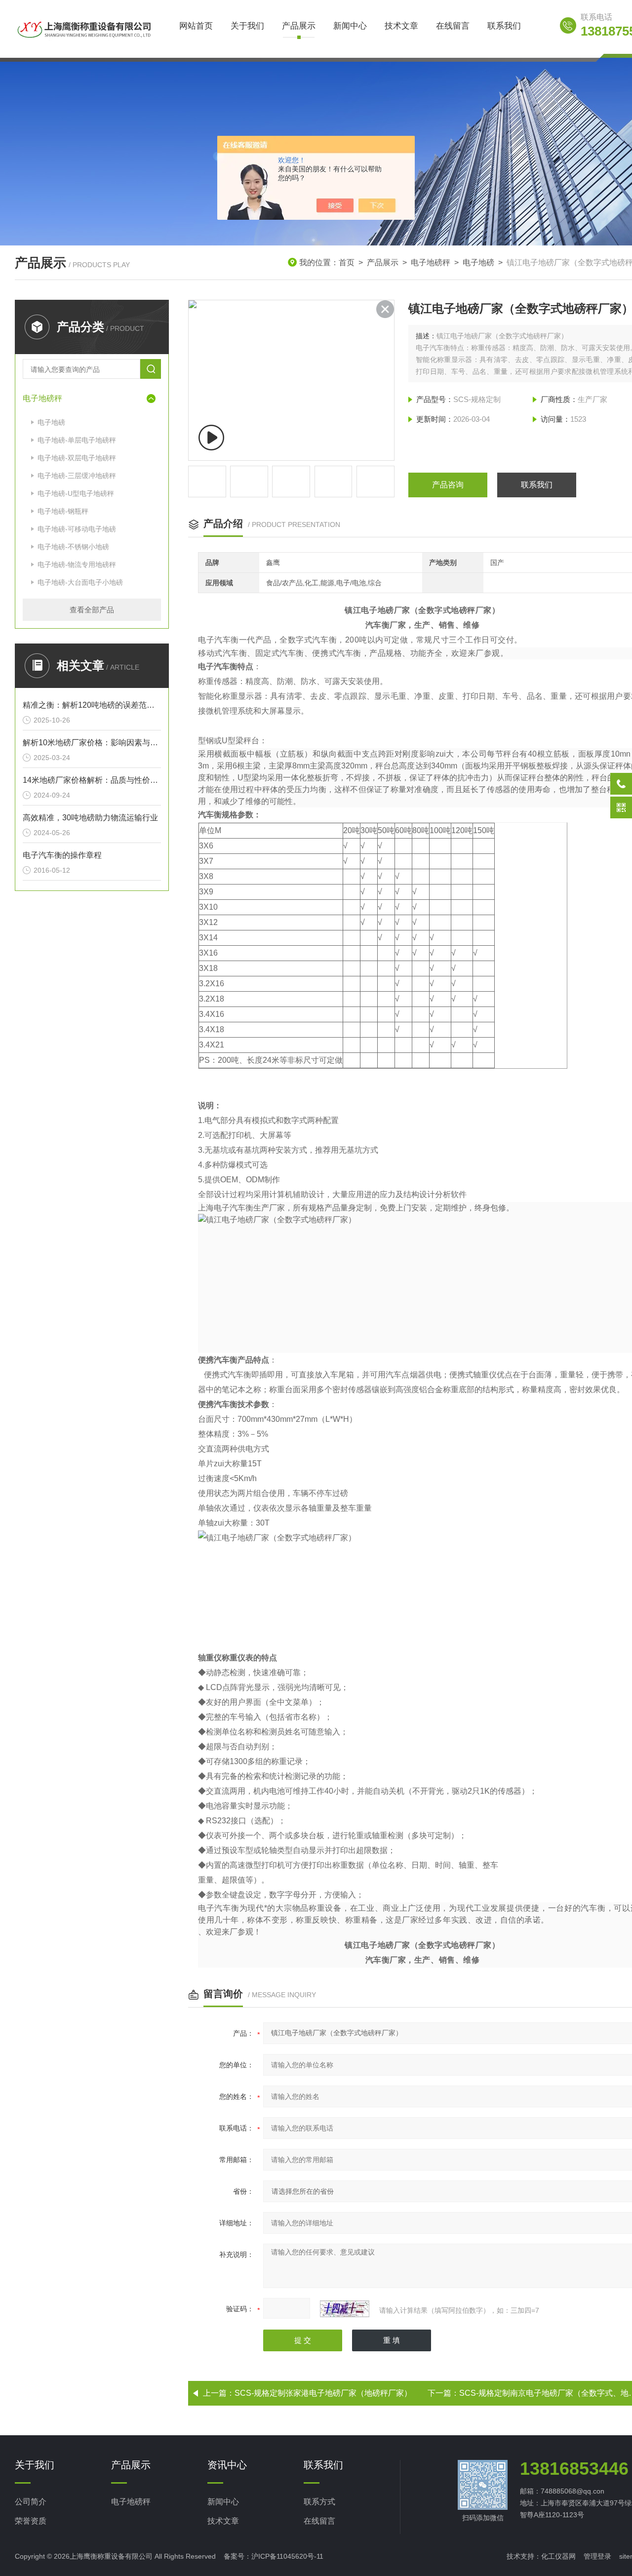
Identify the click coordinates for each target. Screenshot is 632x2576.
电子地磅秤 (431, 262)
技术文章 (401, 26)
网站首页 (196, 26)
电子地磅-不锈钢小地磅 (73, 547)
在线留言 (453, 26)
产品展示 (299, 26)
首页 (347, 262)
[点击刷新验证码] (345, 2309)
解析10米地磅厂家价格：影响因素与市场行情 (92, 743)
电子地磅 (478, 262)
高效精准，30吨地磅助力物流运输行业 (90, 818)
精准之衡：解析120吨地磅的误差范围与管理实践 (92, 705)
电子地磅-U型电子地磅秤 (76, 493)
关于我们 (247, 26)
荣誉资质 (31, 2521)
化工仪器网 (558, 2556)
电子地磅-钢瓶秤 (63, 511)
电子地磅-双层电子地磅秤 (77, 458)
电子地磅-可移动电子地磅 (77, 529)
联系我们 (504, 26)
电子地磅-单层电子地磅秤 (77, 440)
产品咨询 (448, 485)
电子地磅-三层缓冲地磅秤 (77, 476)
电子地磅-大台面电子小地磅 (80, 582)
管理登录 (597, 2556)
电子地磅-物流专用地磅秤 (77, 564)
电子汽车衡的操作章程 (62, 855)
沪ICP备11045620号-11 (287, 2556)
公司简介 (31, 2502)
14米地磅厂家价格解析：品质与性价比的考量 (92, 780)
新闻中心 (350, 26)
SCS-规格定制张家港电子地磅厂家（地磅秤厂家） (323, 2393)
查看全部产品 (92, 610)
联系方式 (319, 2502)
